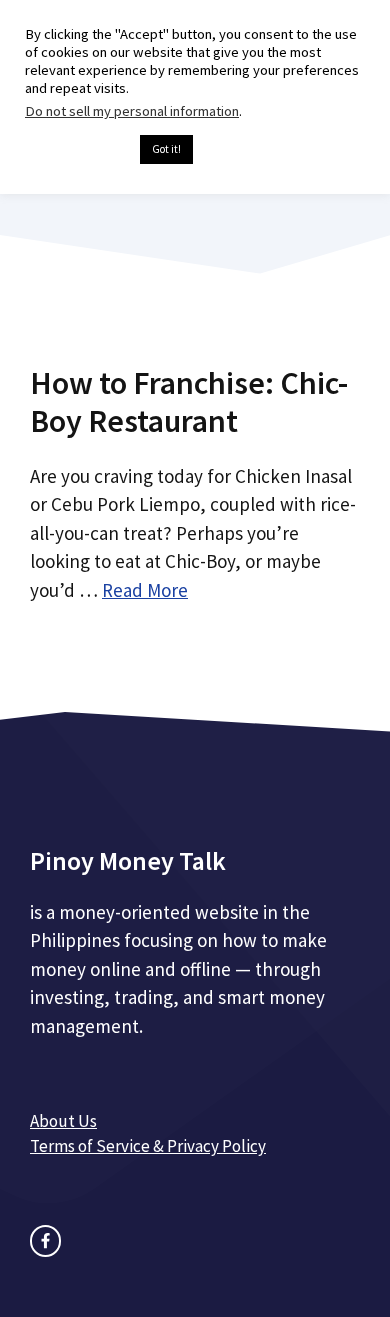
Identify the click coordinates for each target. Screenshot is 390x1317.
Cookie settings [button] (77, 150)
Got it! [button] (166, 149)
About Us (63, 1121)
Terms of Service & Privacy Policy (148, 1146)
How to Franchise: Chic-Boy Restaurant (189, 402)
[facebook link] (45, 1240)
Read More (145, 590)
